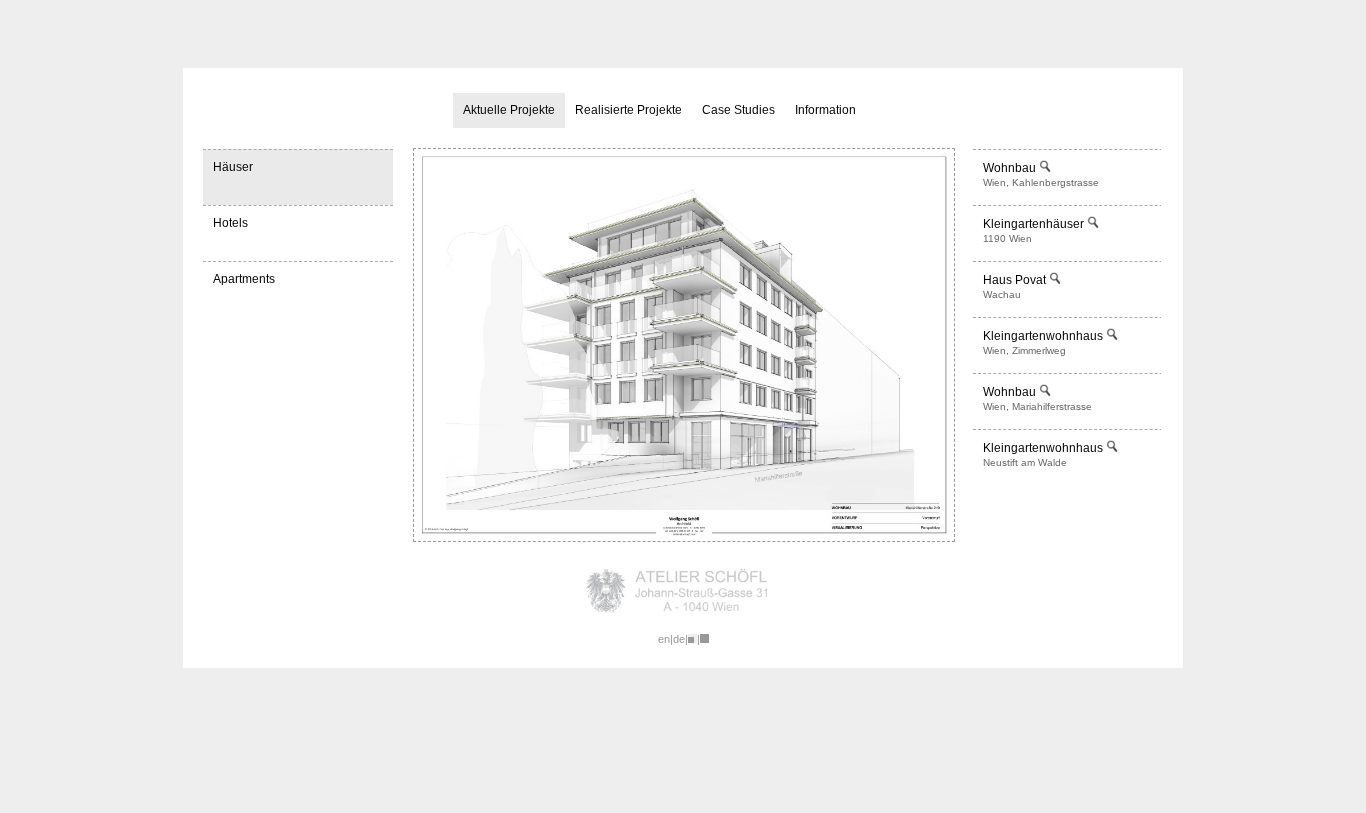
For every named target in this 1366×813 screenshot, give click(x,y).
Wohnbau (1011, 168)
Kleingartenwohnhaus (1044, 336)
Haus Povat (1016, 280)
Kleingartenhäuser (1035, 224)
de (679, 639)
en (664, 639)
